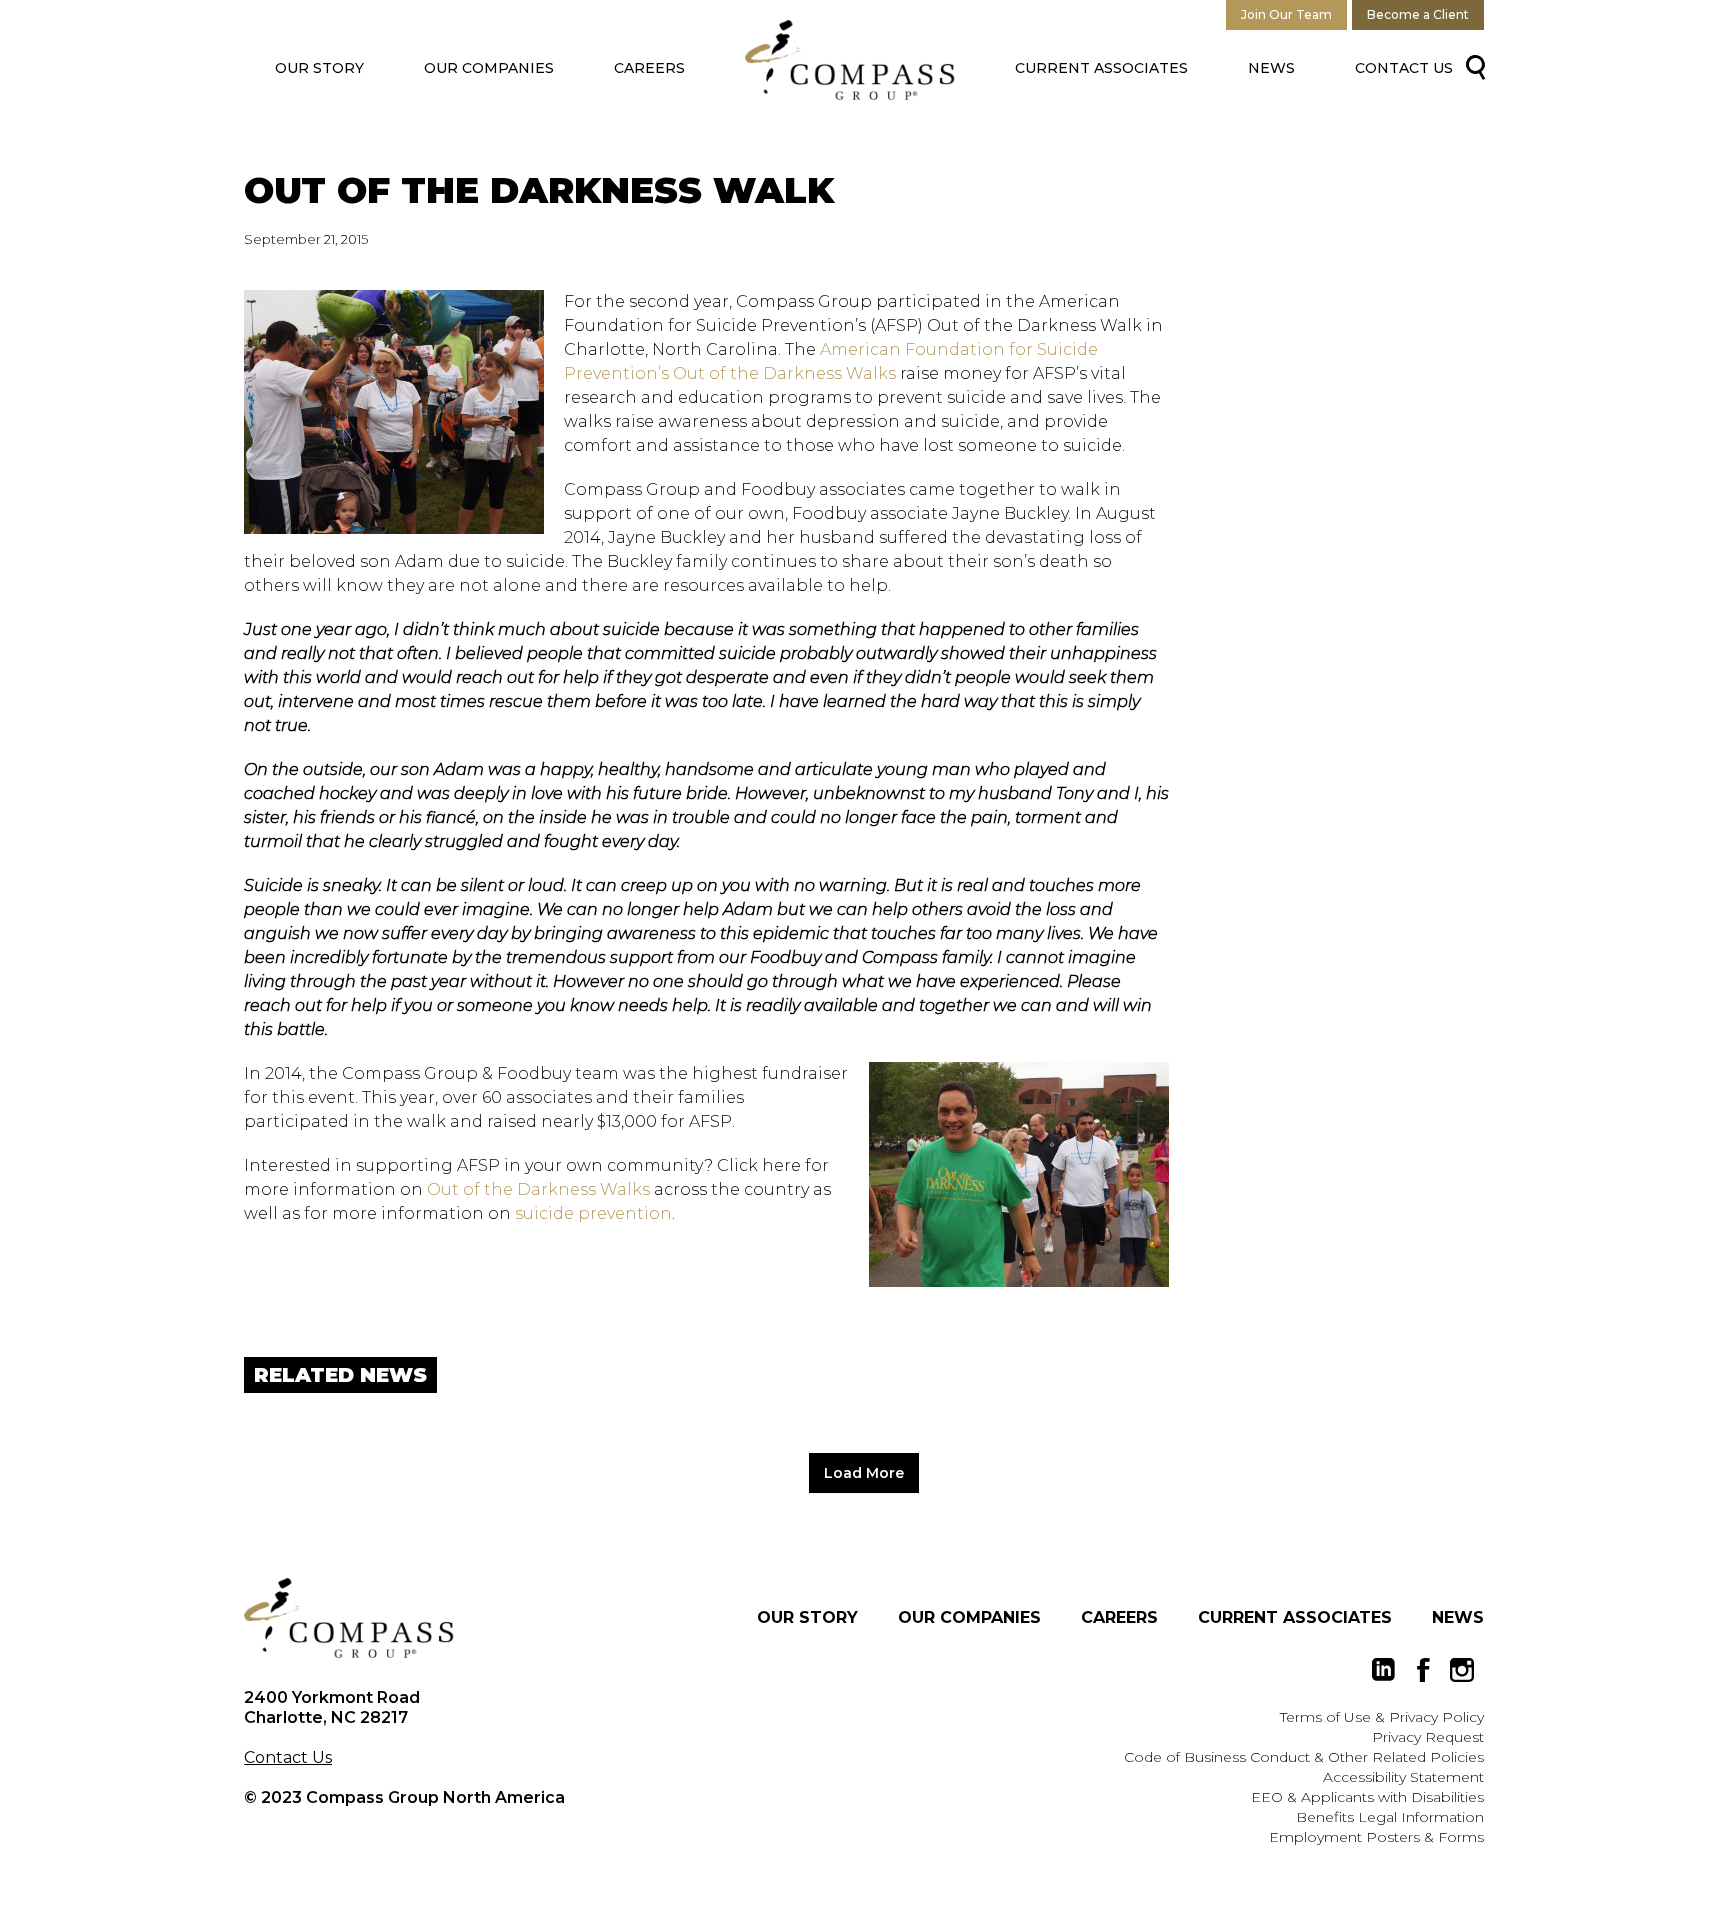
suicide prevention (593, 1213)
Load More (864, 1473)
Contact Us (1404, 68)
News (1271, 68)
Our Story (319, 68)
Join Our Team (1286, 14)
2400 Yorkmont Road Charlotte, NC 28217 (332, 1707)
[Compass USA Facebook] (1423, 1670)
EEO (1267, 1797)
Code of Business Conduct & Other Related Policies (1304, 1757)
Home (850, 60)
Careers (649, 68)
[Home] (349, 1618)
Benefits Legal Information (1390, 1817)
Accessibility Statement (1403, 1777)
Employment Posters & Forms (1376, 1837)
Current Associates (1101, 68)
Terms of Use (1325, 1717)
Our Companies (489, 68)
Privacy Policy (1436, 1717)
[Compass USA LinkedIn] (1384, 1670)
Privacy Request (1428, 1737)
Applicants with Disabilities (1392, 1797)
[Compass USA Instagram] (1462, 1670)
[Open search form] (1471, 65)
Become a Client (1418, 14)
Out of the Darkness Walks (538, 1189)
